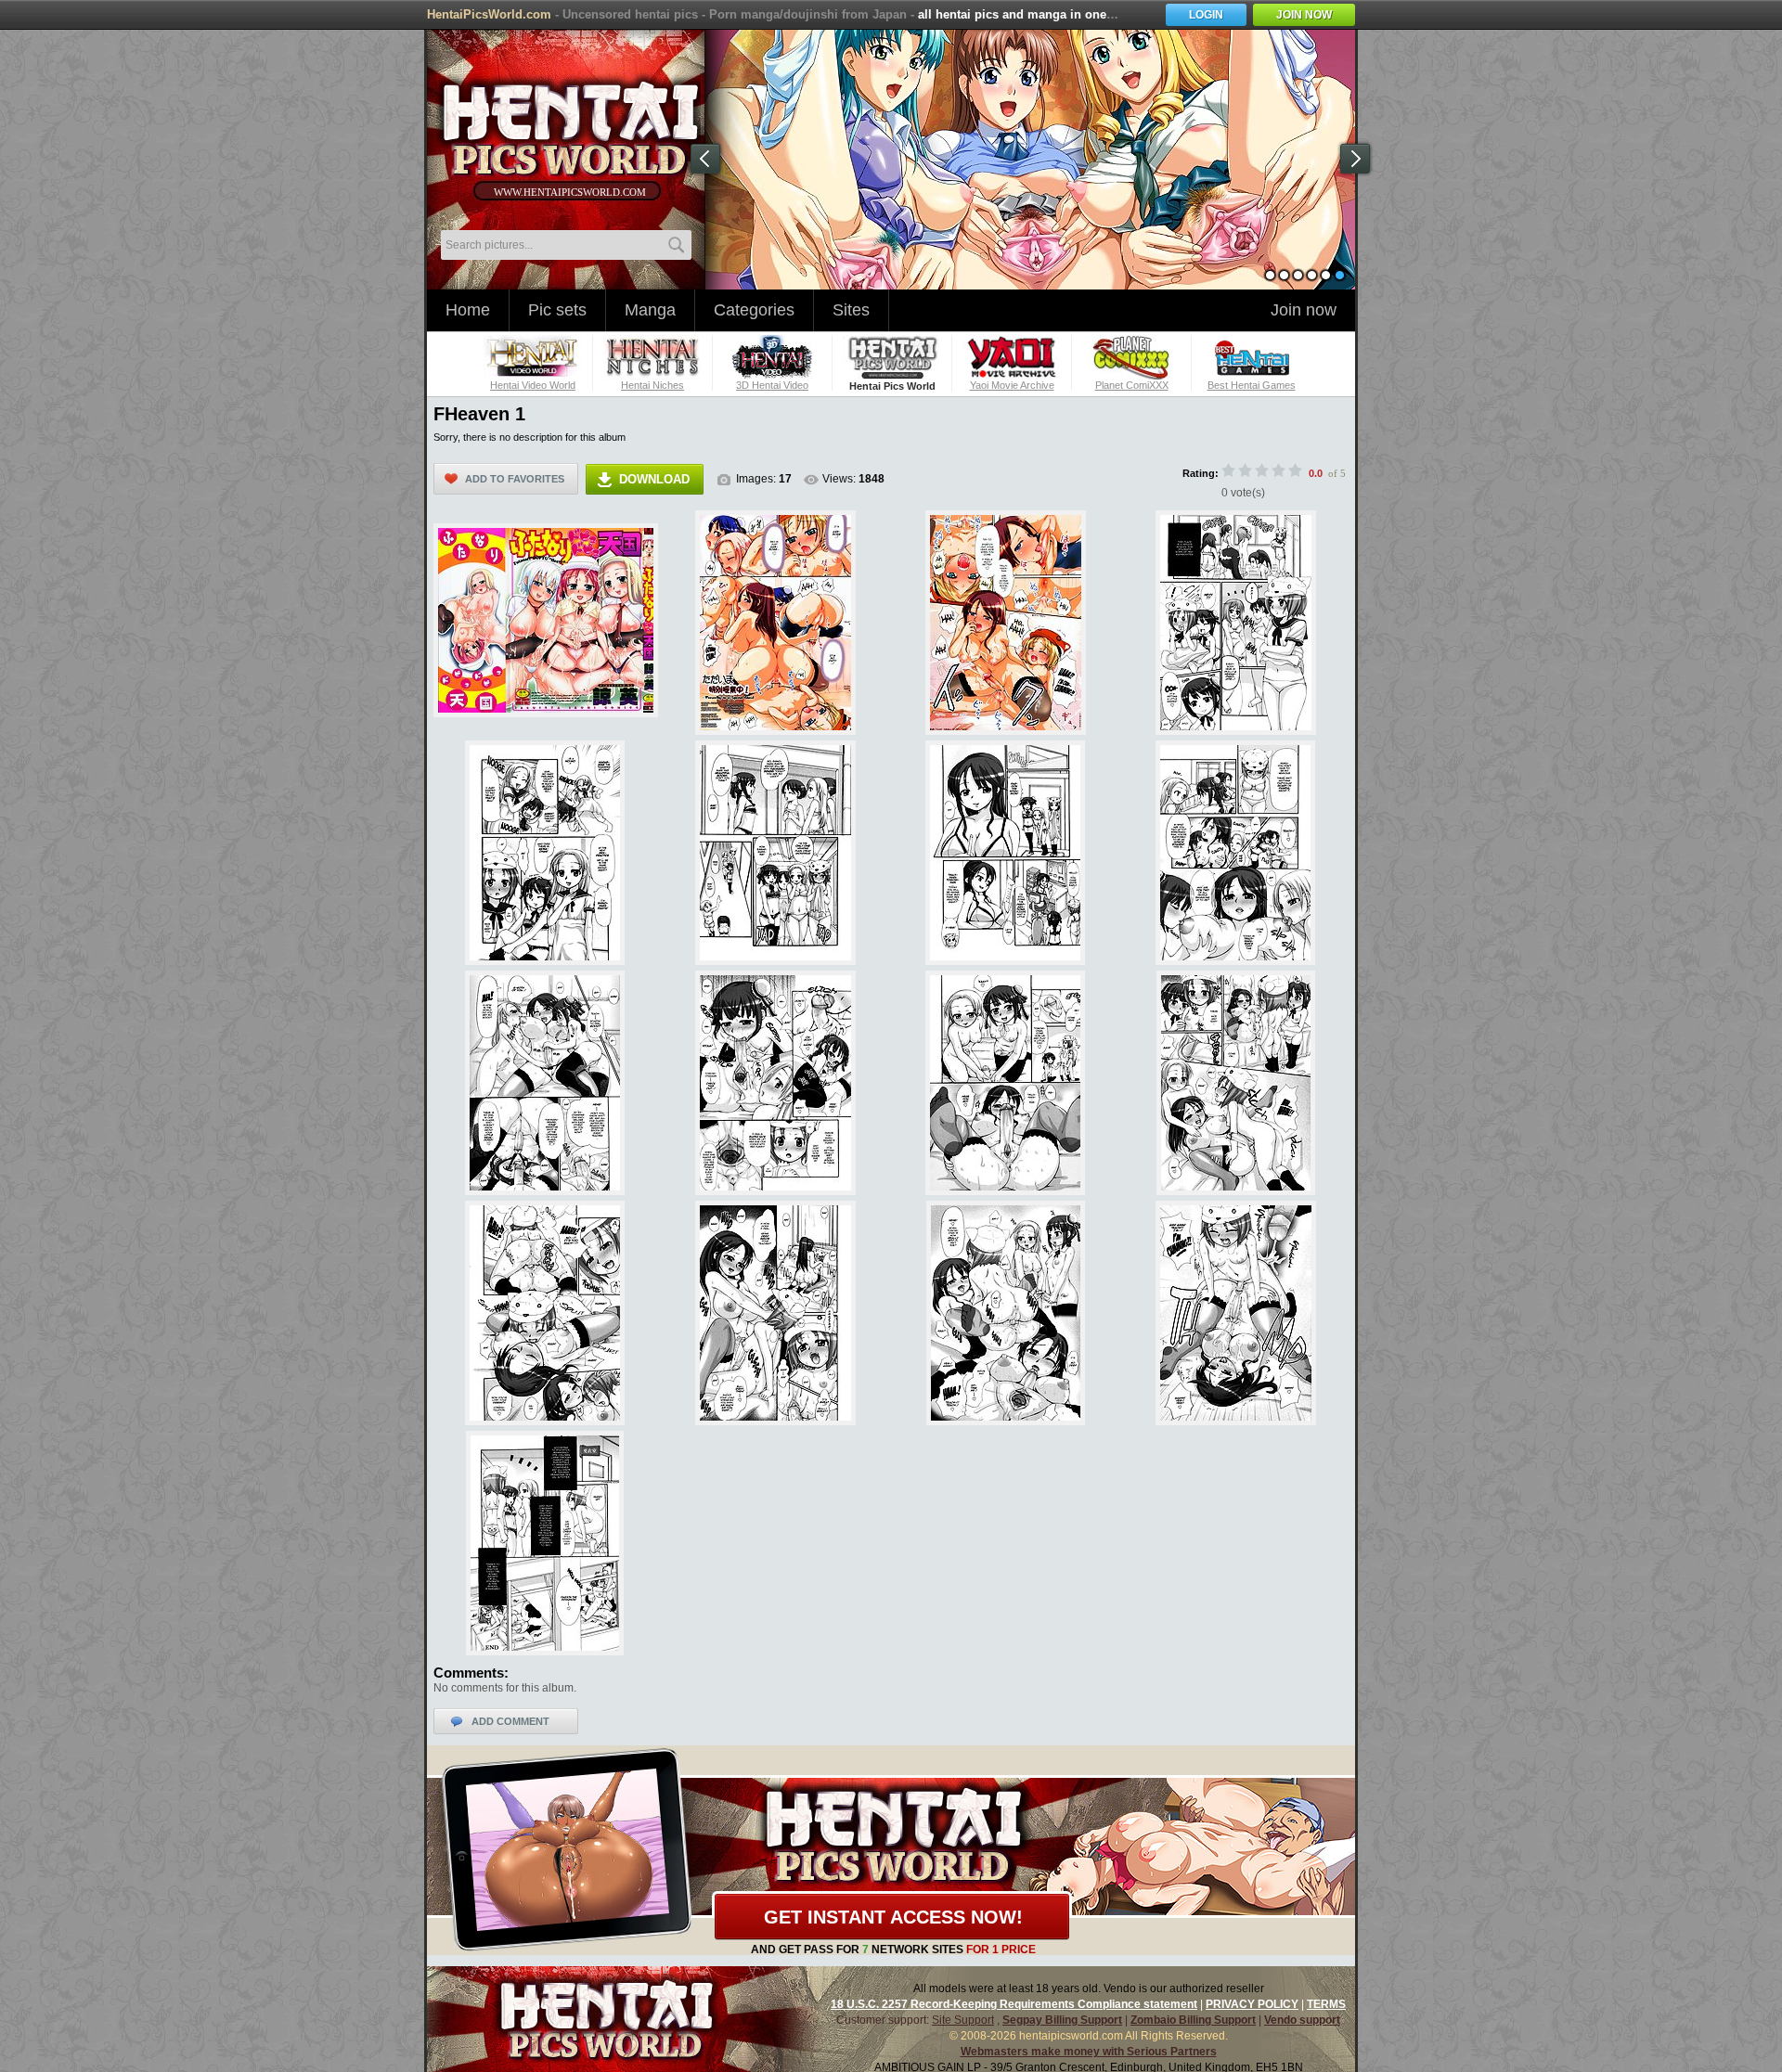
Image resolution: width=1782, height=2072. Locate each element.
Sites (851, 310)
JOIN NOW (1304, 15)
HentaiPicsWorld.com (489, 14)
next (1355, 159)
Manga (650, 310)
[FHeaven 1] (546, 621)
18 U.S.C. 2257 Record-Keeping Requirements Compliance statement (1014, 2004)
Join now (1304, 310)
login (1206, 15)
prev (705, 159)
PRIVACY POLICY (1252, 2004)
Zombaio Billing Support (1193, 2020)
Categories (754, 310)
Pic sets (557, 310)
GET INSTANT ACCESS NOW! (893, 1917)
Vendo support (1302, 2020)
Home (468, 310)
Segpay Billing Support (1062, 2020)
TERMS (1326, 2004)
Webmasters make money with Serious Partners (1089, 2052)
